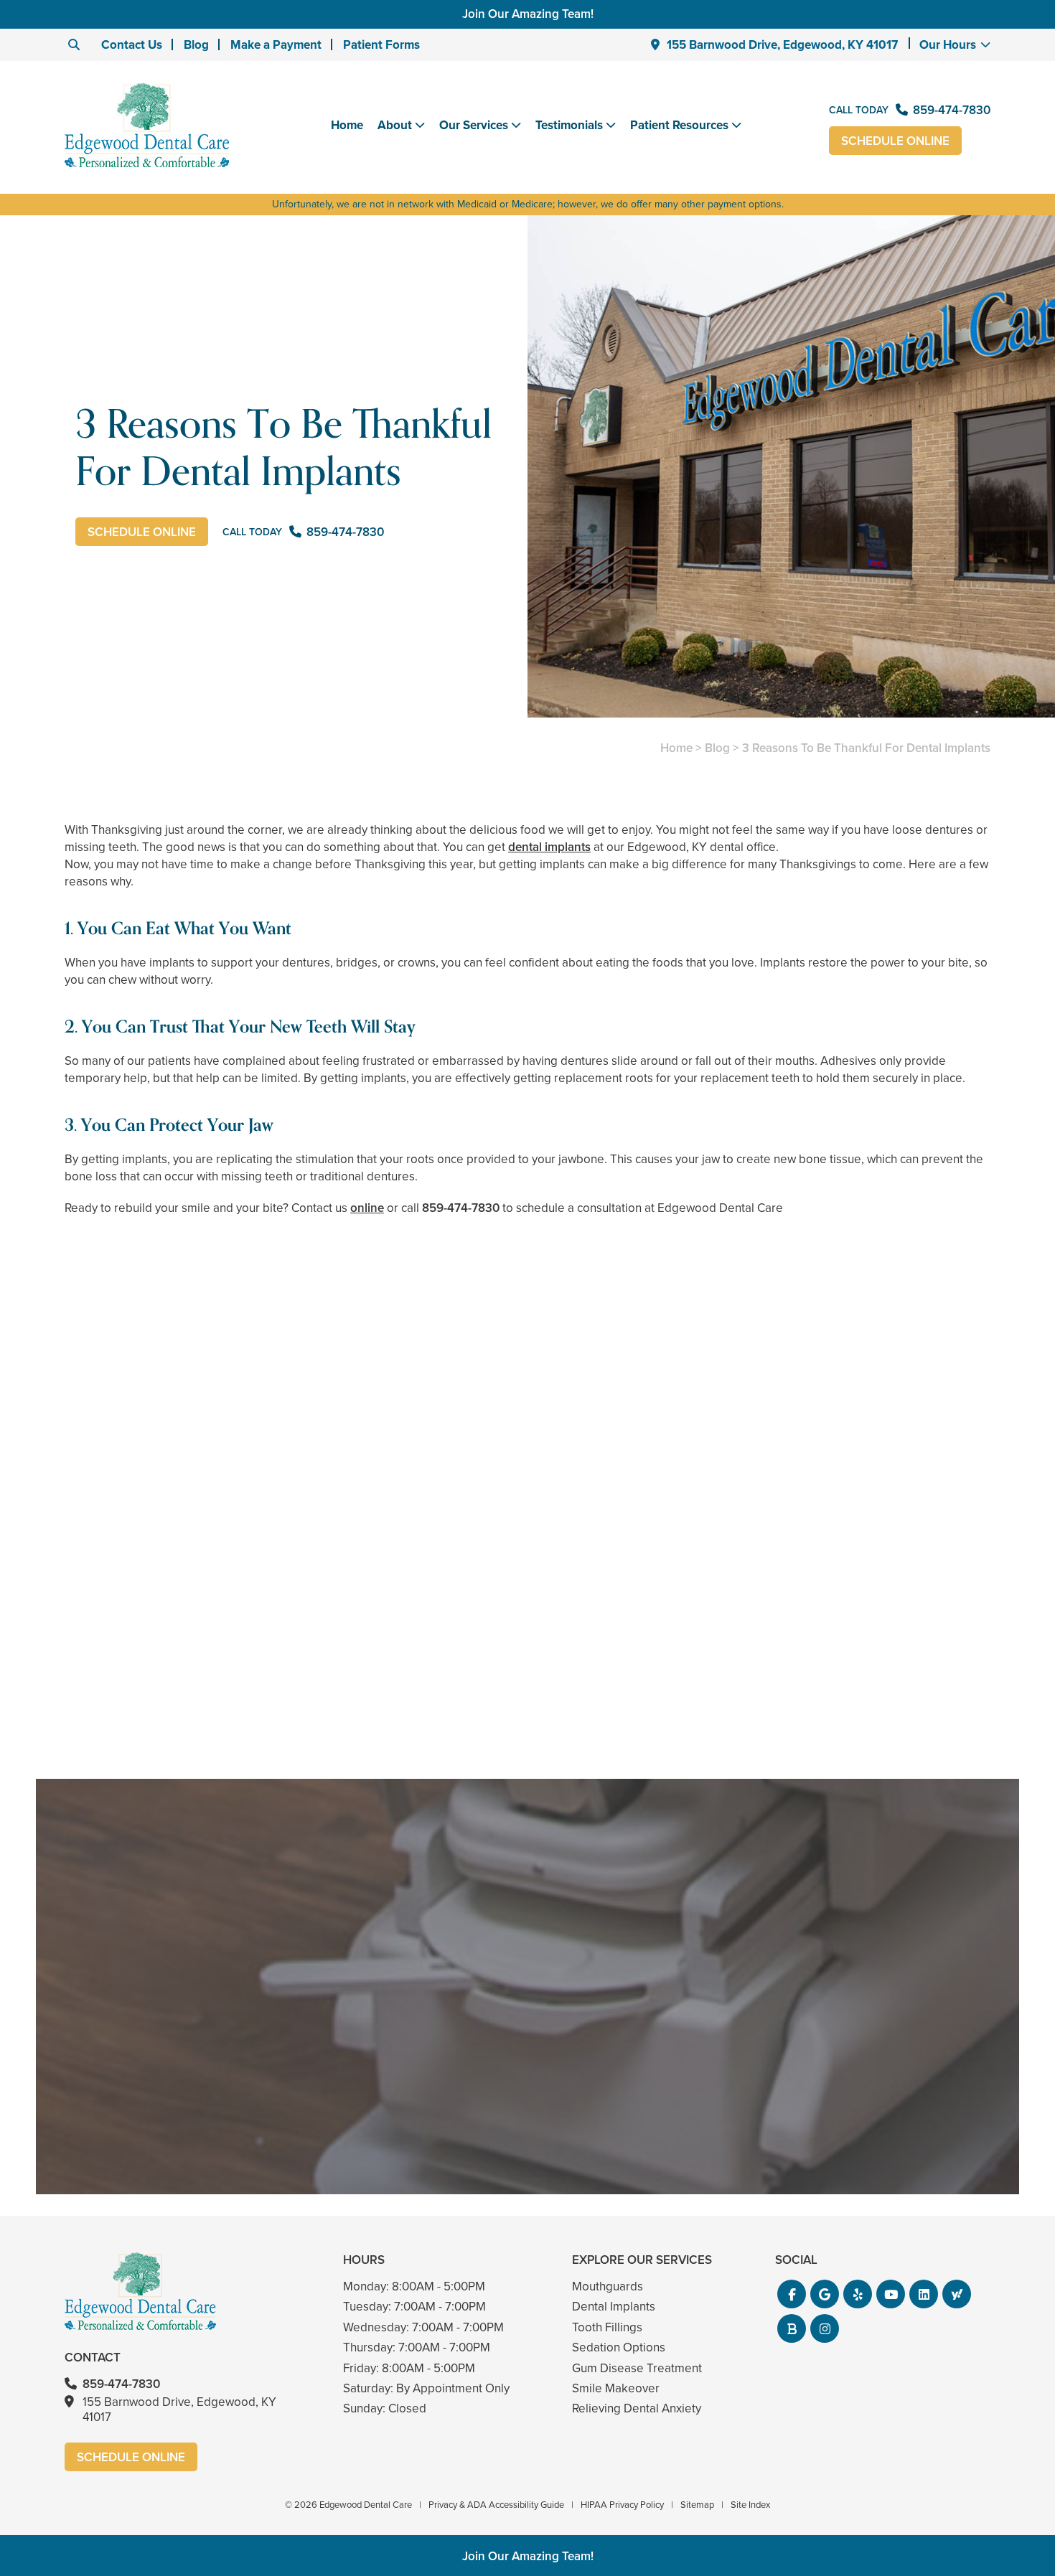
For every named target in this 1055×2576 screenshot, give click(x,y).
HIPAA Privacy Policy (622, 2505)
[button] (792, 2294)
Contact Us (132, 45)
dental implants (549, 847)
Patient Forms (381, 45)
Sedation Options (619, 2347)
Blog (196, 45)
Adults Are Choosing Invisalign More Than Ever (214, 1660)
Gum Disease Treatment (637, 2368)
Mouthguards (608, 2286)
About (395, 126)
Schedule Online (895, 141)
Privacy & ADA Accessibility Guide (496, 2505)
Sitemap (697, 2505)
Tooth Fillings (607, 2327)
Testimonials (569, 126)
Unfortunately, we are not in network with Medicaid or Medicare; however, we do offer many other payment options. (528, 204)
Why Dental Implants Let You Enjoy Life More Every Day (841, 1660)
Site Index (750, 2505)
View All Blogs (527, 1762)
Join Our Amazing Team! (528, 14)
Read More (108, 1699)
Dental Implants (614, 2307)
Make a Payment (276, 45)
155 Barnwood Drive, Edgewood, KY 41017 (782, 45)
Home (347, 125)
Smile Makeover (616, 2388)
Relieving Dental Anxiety (637, 2408)
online (367, 1208)
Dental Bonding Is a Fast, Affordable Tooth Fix (528, 1660)
